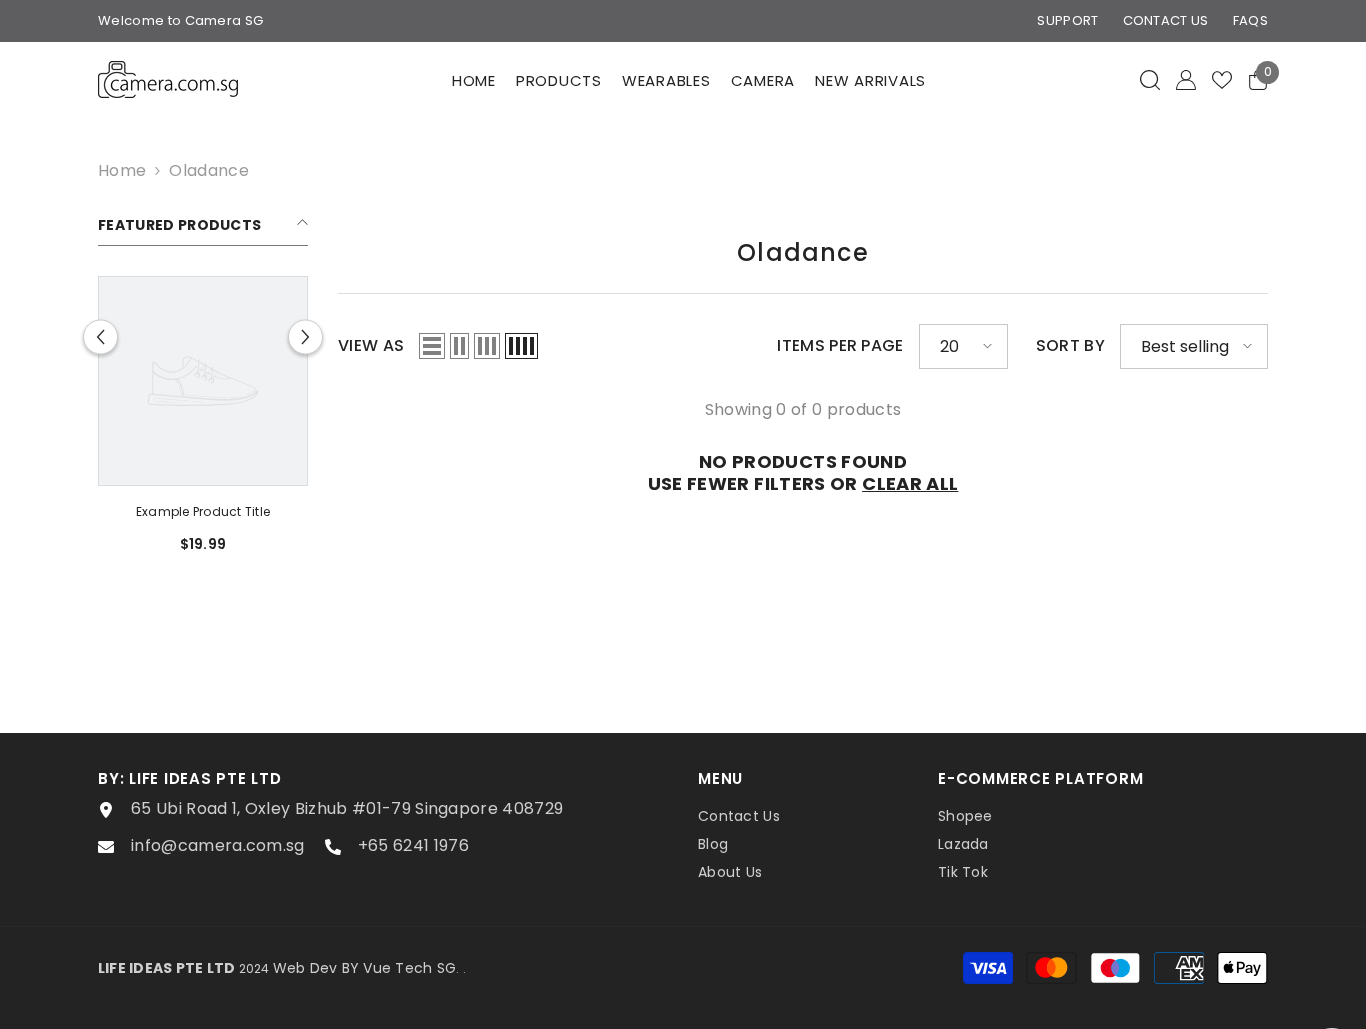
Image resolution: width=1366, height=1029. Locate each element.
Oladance (209, 170)
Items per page (840, 346)
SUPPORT (1067, 20)
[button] (100, 337)
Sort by (1070, 346)
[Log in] (1186, 80)
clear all (910, 484)
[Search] (1150, 79)
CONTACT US (1166, 20)
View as (371, 346)
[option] (203, 422)
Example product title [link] (203, 511)
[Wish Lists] (1222, 80)
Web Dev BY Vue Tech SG (364, 968)
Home (122, 171)
